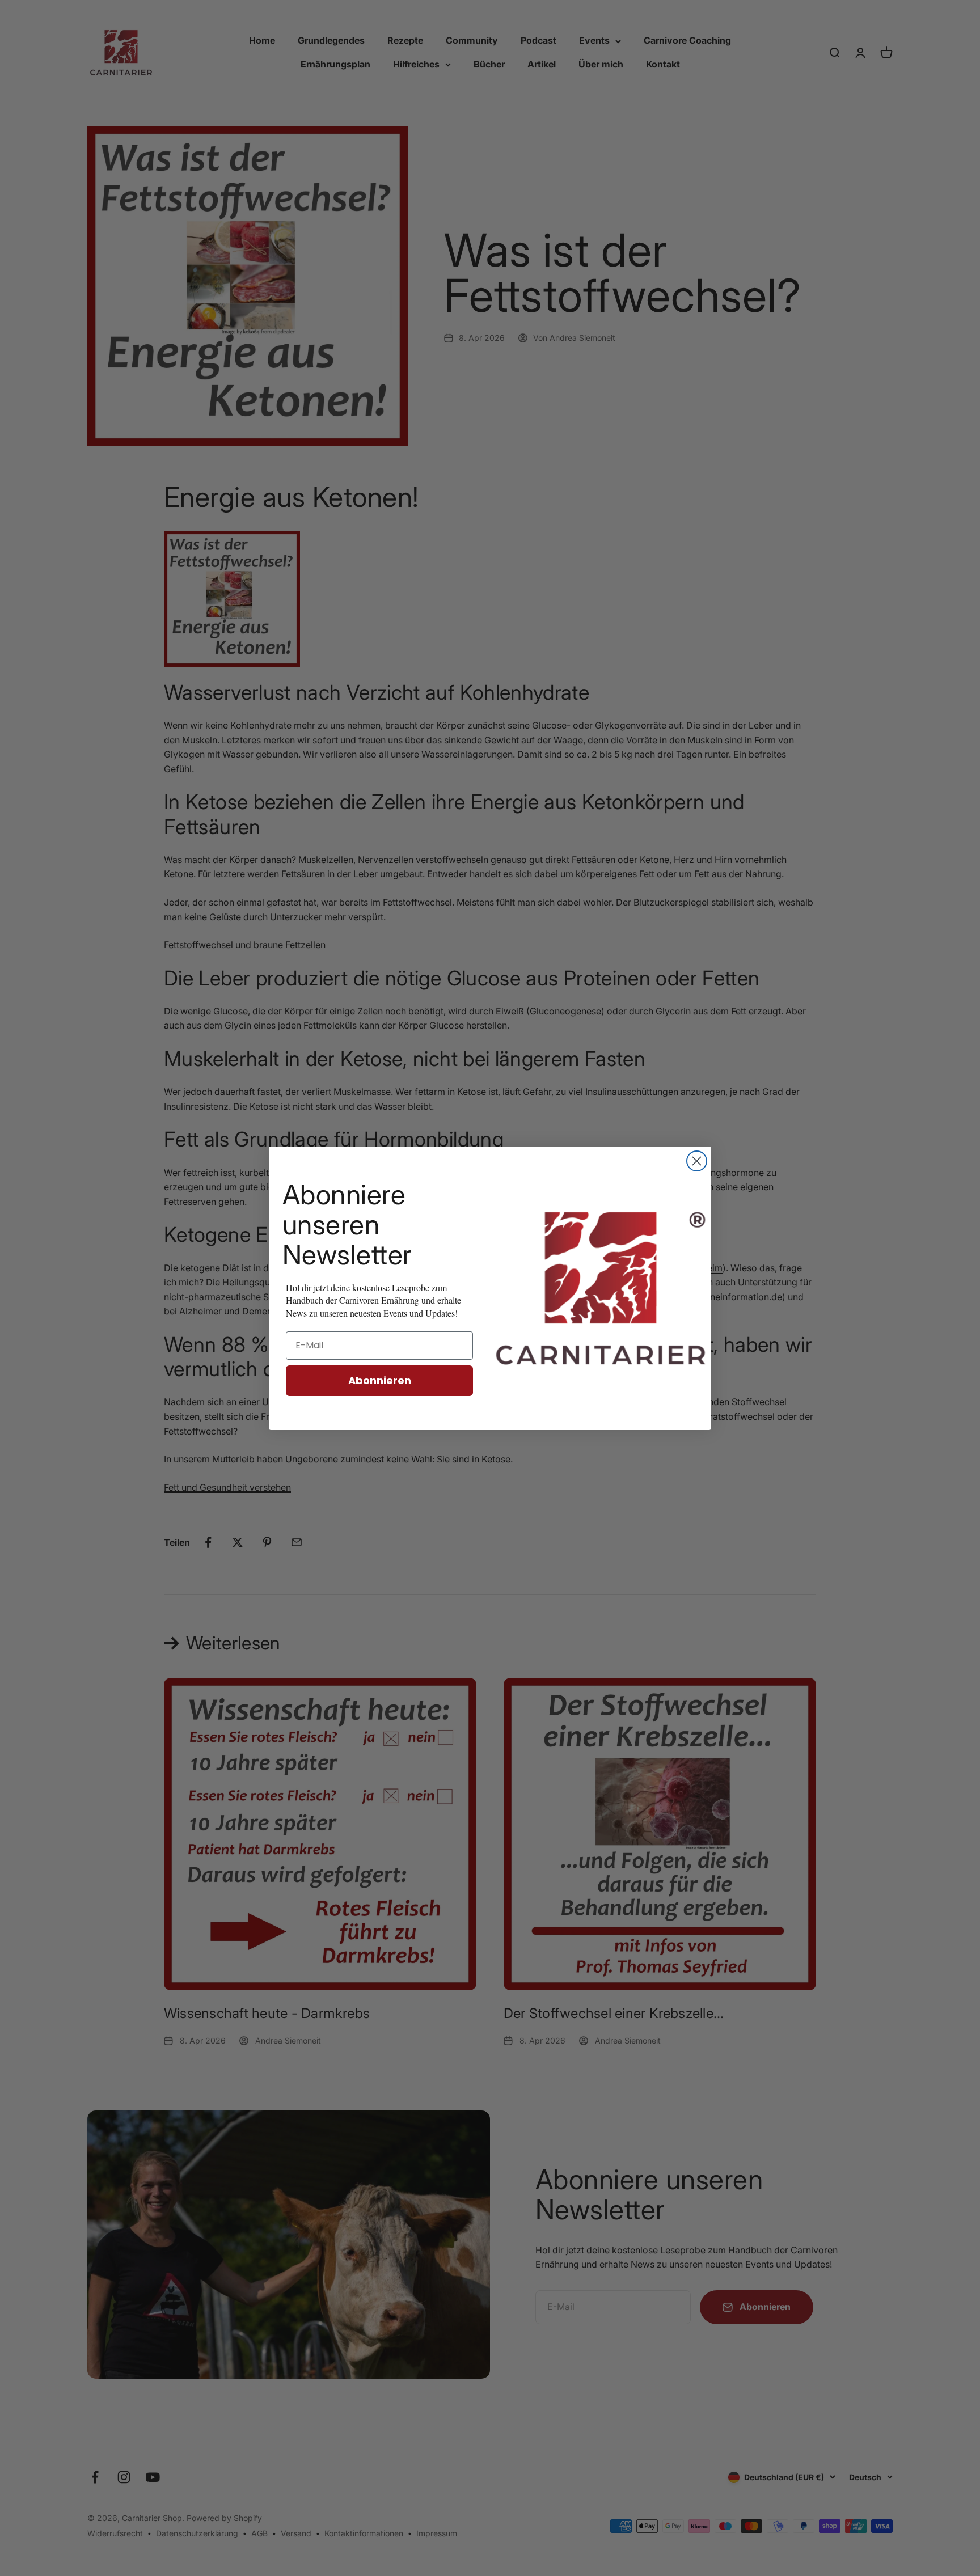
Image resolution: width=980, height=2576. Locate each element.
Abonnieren (380, 1380)
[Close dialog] (697, 1161)
